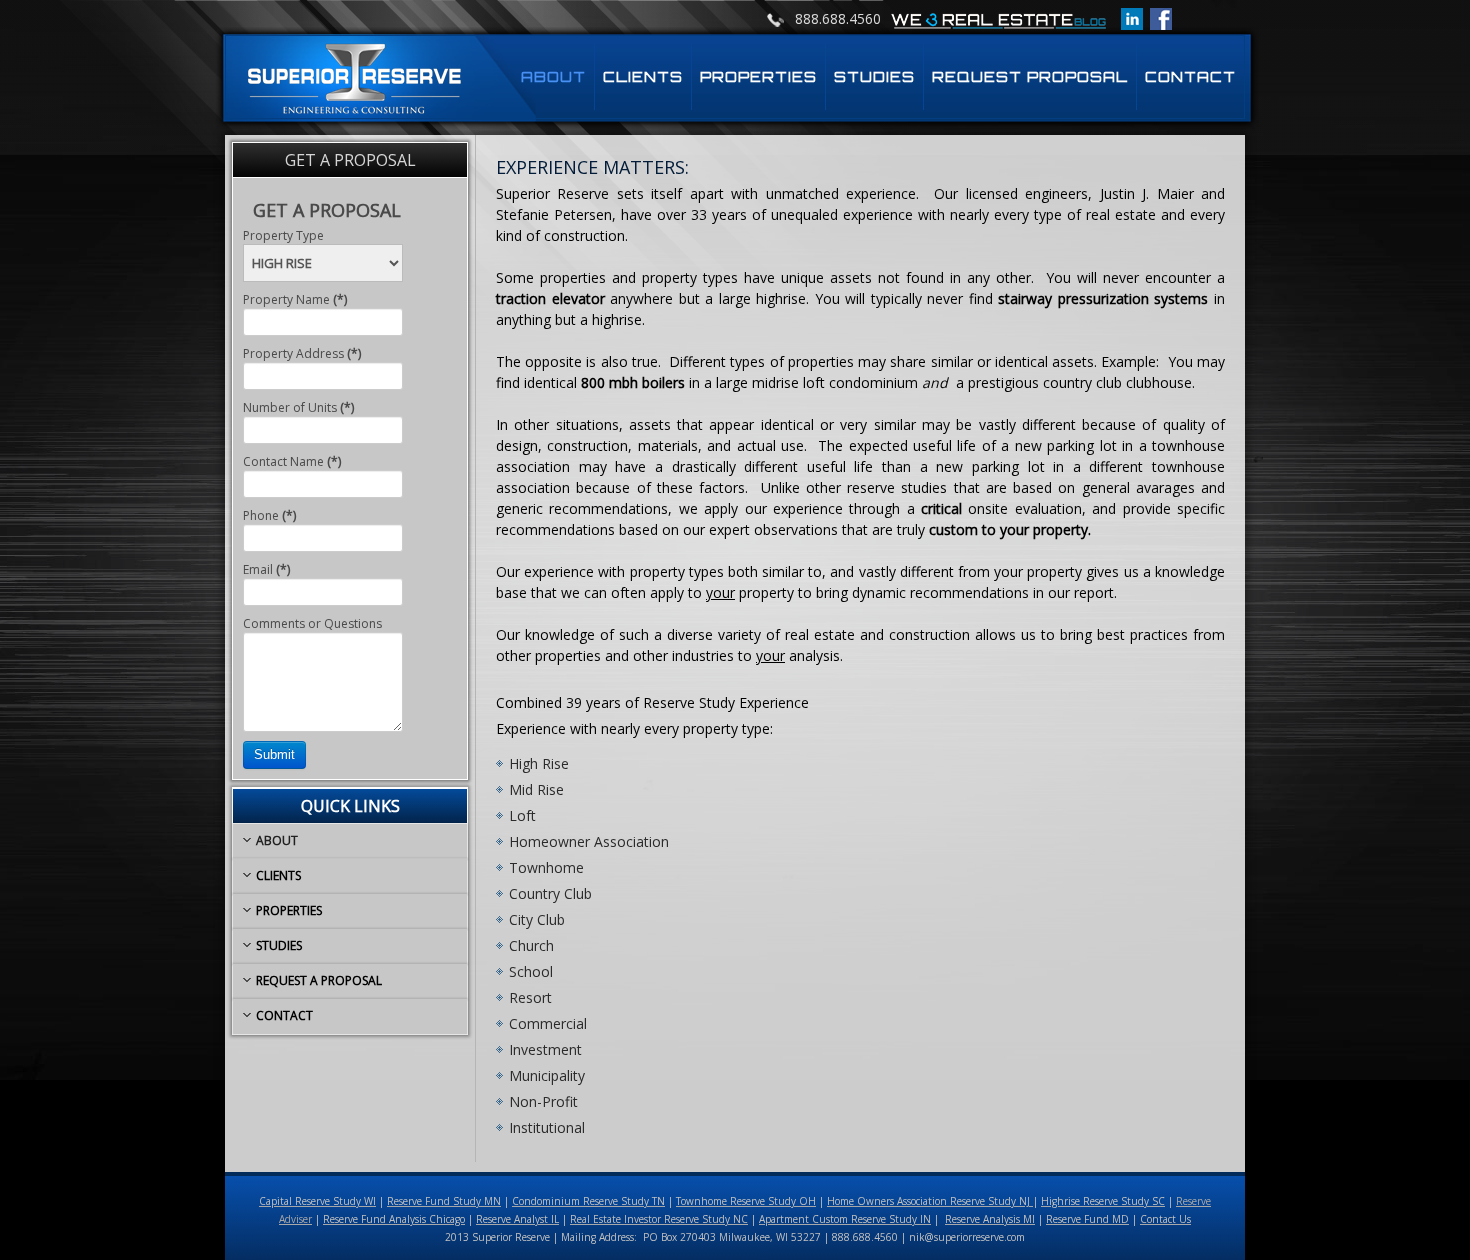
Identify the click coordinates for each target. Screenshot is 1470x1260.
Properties (758, 76)
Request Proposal (1030, 76)
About (553, 76)
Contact (1190, 76)
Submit (274, 754)
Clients (643, 76)
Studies (874, 76)
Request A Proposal (319, 980)
